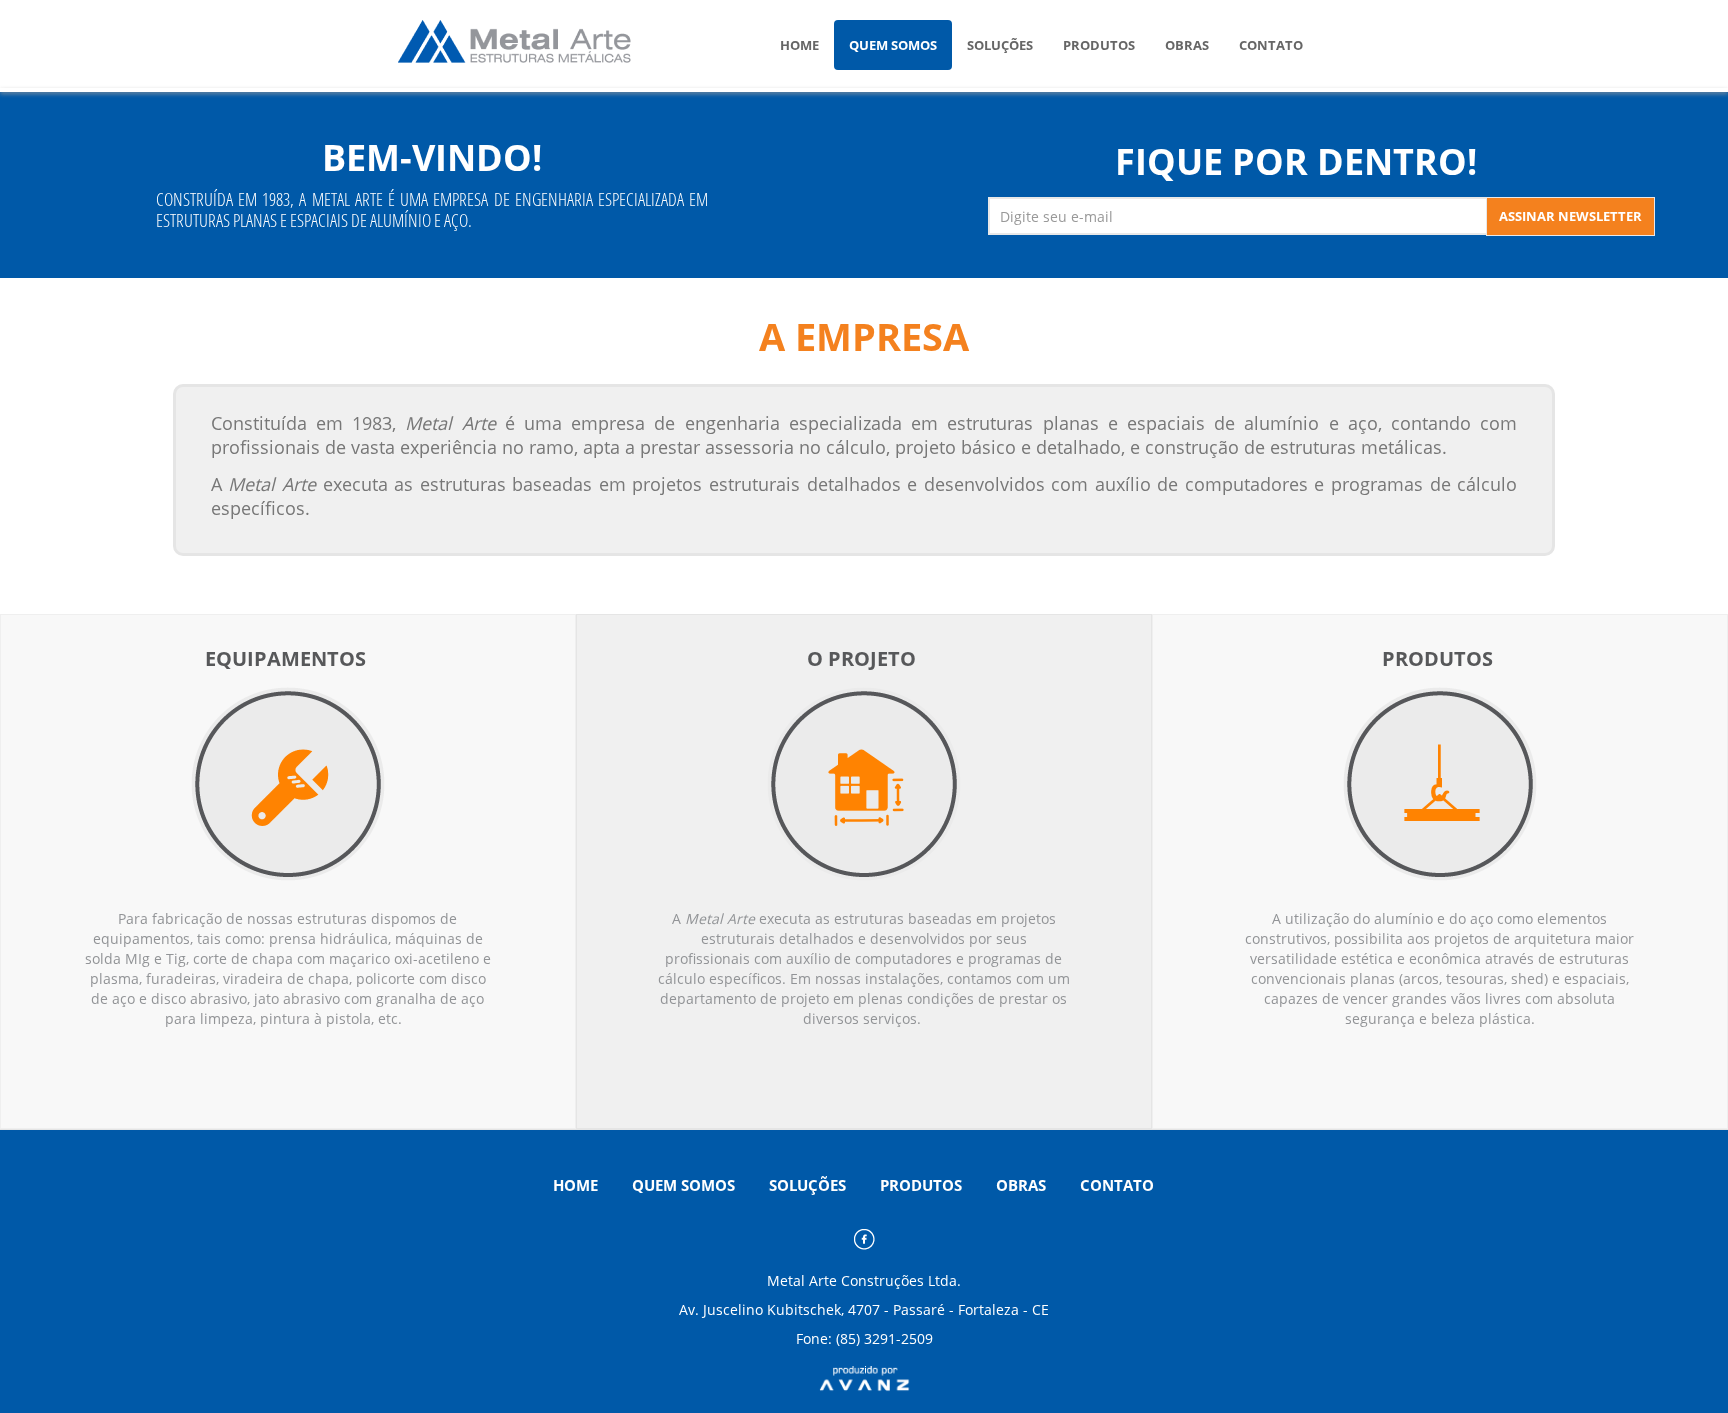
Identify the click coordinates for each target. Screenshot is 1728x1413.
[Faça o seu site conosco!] (864, 1376)
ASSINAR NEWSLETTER (1570, 216)
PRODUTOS (1099, 45)
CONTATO (1271, 45)
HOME (799, 45)
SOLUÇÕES (1000, 45)
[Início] (535, 43)
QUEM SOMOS (893, 45)
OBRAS (1187, 45)
